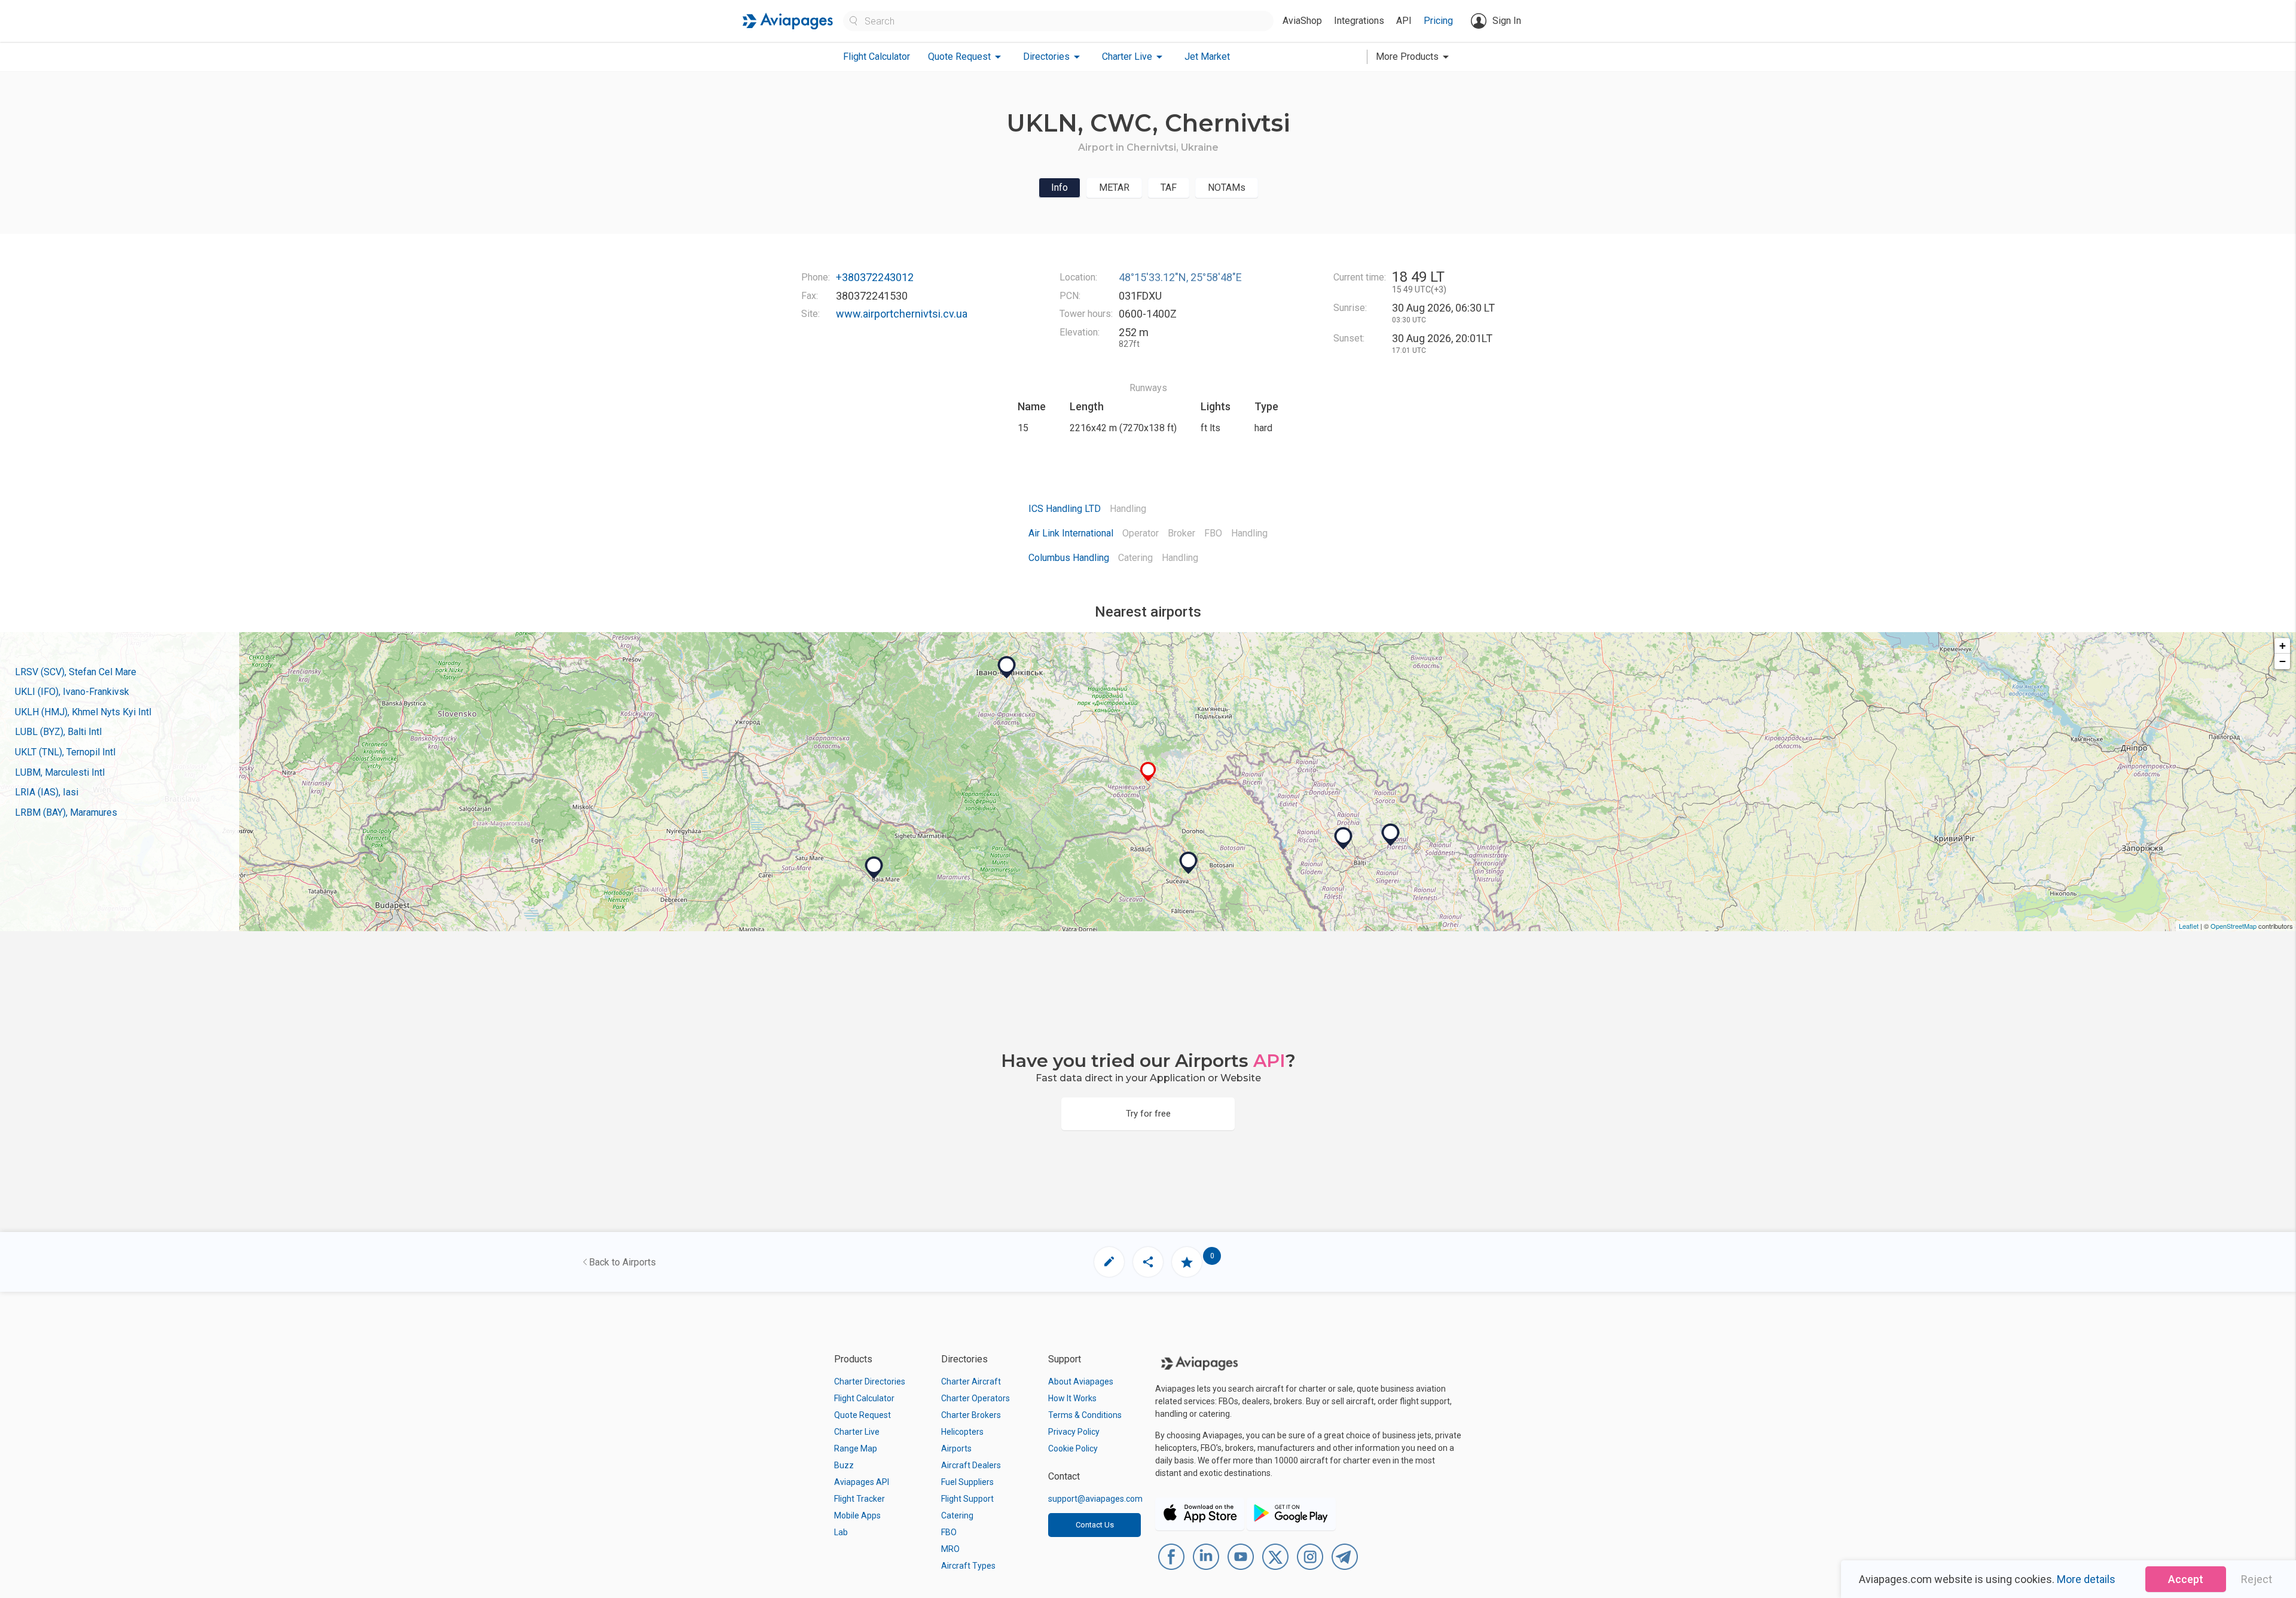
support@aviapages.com (1095, 1499)
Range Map (856, 1448)
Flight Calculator (877, 57)
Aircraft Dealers (971, 1465)
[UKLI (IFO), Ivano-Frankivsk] (1007, 667)
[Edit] (1109, 1262)
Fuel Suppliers (967, 1482)
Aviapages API (862, 1482)
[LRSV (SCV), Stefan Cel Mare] (1189, 863)
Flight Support (967, 1499)
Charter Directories (870, 1382)
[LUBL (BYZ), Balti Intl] (1344, 838)
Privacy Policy (1074, 1432)
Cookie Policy (1073, 1448)
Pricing (1438, 21)
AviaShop (1302, 21)
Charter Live (857, 1432)
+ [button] (2283, 646)
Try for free (1148, 1114)
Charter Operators (976, 1398)
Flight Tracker (860, 1499)
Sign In (1507, 21)
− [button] (2283, 661)
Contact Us (1095, 1525)
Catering (957, 1515)
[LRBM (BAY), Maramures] (874, 868)
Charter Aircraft (971, 1382)
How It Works (1072, 1398)
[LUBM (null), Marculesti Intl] (1391, 835)
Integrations (1359, 21)
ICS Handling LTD (1065, 509)
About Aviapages (1081, 1382)
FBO (949, 1532)
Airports (956, 1448)
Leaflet (2189, 926)
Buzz (844, 1465)
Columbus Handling (1069, 558)
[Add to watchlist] (1187, 1262)
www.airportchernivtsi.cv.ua (902, 314)
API (1404, 21)
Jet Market (1207, 57)
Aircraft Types (968, 1566)
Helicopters (962, 1432)
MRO (950, 1549)
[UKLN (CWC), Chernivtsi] (1148, 772)
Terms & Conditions (1085, 1415)
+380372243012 (875, 277)
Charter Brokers (971, 1415)
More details (2086, 1579)
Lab (841, 1532)
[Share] (1148, 1262)
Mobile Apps (857, 1515)
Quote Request (862, 1415)
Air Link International (1071, 533)
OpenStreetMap (2234, 926)
